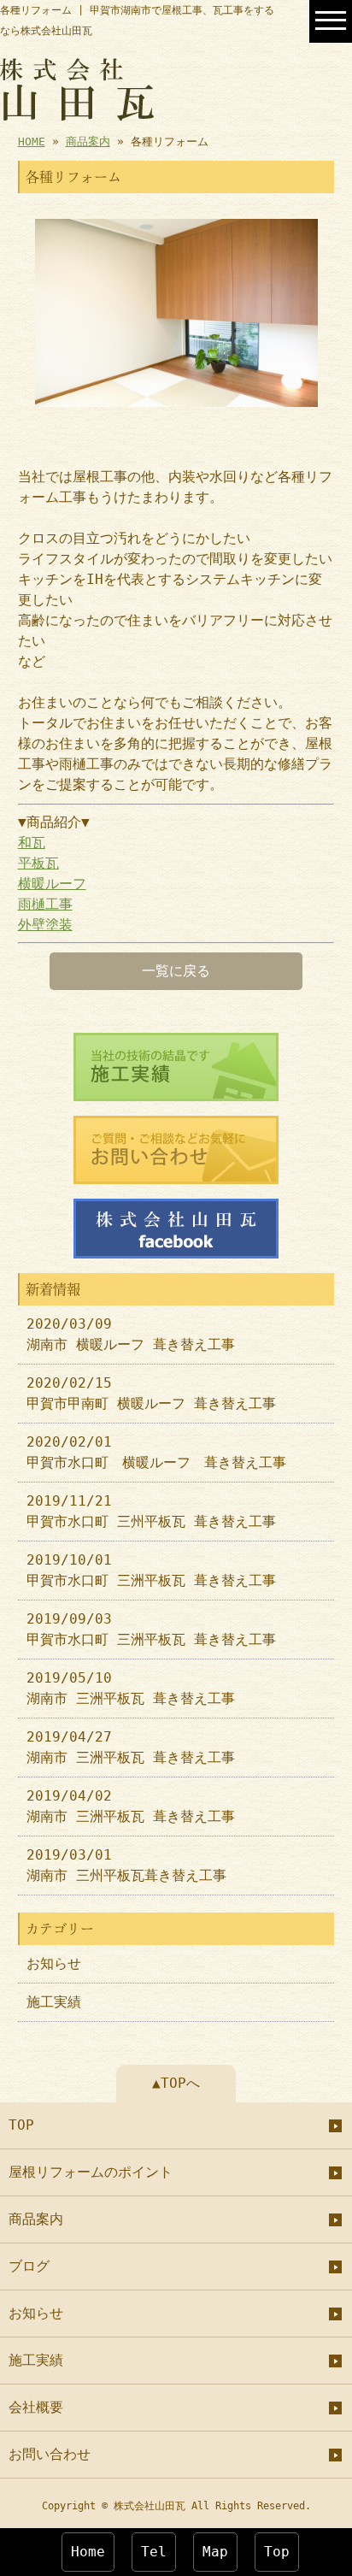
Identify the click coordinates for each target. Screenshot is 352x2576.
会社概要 (36, 2407)
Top (277, 2552)
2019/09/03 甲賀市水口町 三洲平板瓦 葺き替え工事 (151, 1629)
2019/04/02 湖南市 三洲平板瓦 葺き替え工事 (131, 1806)
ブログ (29, 2266)
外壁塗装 (45, 925)
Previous (44, 313)
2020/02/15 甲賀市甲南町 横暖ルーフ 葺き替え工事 (151, 1393)
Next (308, 313)
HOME (32, 141)
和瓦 (32, 843)
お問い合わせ (50, 2454)
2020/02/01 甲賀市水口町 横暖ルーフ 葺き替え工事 (156, 1452)
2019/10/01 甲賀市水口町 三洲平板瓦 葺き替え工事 (151, 1570)
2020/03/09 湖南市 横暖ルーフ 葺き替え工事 (131, 1334)
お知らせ (54, 1963)
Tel (154, 2552)
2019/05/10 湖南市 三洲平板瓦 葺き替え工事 (131, 1688)
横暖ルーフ (52, 884)
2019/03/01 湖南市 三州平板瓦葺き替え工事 (126, 1865)
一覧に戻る (176, 971)
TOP (21, 2125)
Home (88, 2552)
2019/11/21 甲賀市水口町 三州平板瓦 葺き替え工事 (151, 1511)
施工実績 (54, 2002)
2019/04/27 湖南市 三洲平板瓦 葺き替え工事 (131, 1747)
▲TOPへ (176, 2083)
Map (215, 2552)
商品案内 (88, 141)
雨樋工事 (45, 904)
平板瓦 (38, 863)
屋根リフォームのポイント (91, 2172)
